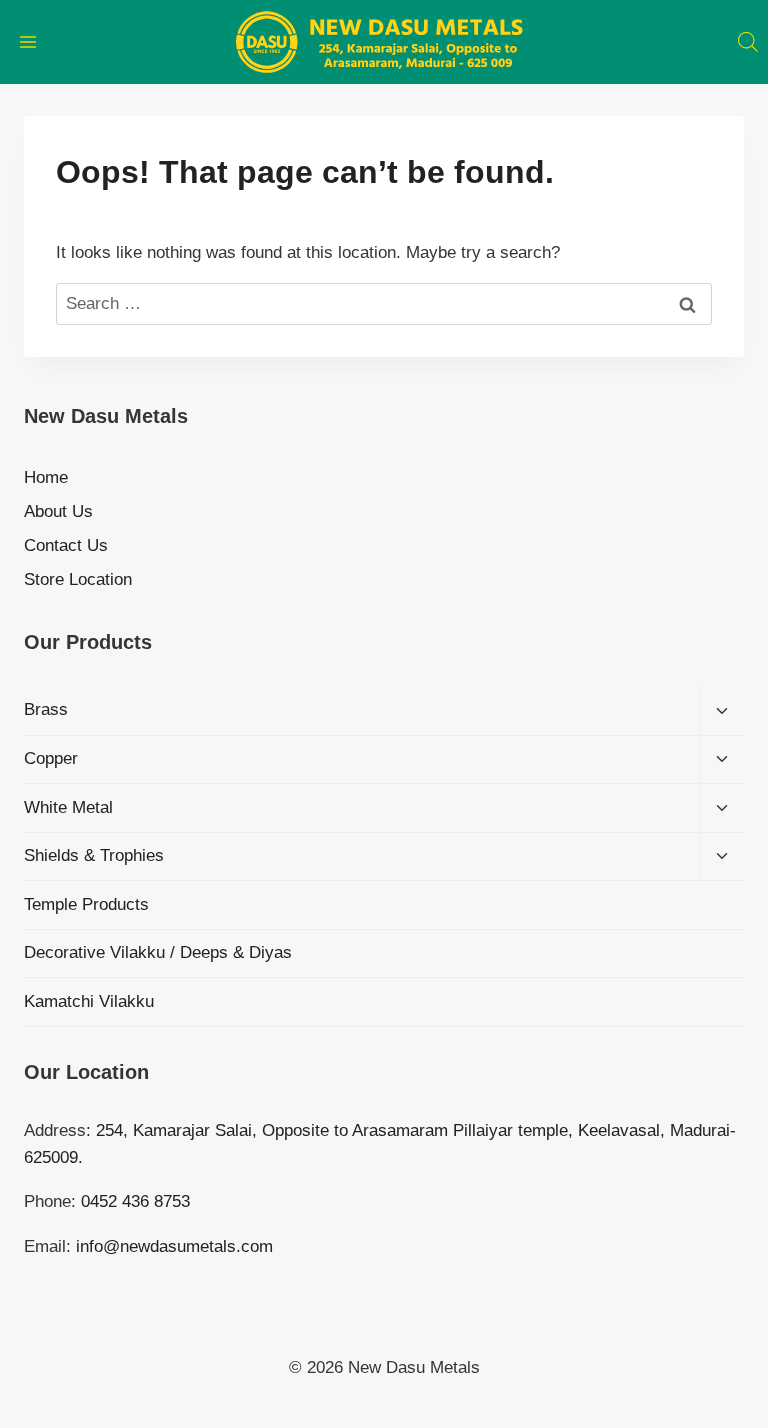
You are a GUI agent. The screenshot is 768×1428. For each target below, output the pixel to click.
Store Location (78, 579)
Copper (51, 758)
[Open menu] (28, 41)
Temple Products (86, 904)
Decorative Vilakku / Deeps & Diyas (158, 952)
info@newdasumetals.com (174, 1246)
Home (46, 477)
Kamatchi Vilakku (89, 1001)
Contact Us (66, 545)
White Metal (68, 807)
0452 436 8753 (135, 1201)
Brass (46, 709)
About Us (58, 511)
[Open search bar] (748, 42)
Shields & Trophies (94, 855)
